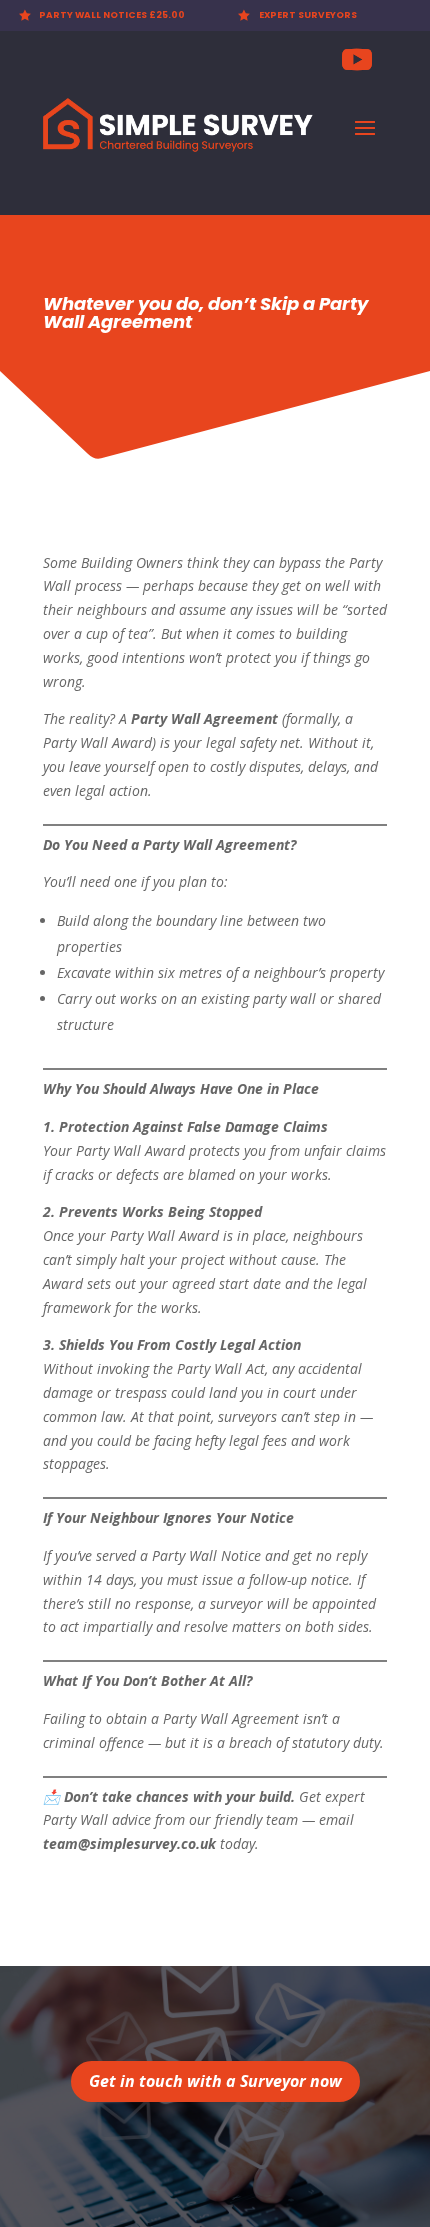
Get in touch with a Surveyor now (215, 2081)
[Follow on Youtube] (357, 60)
